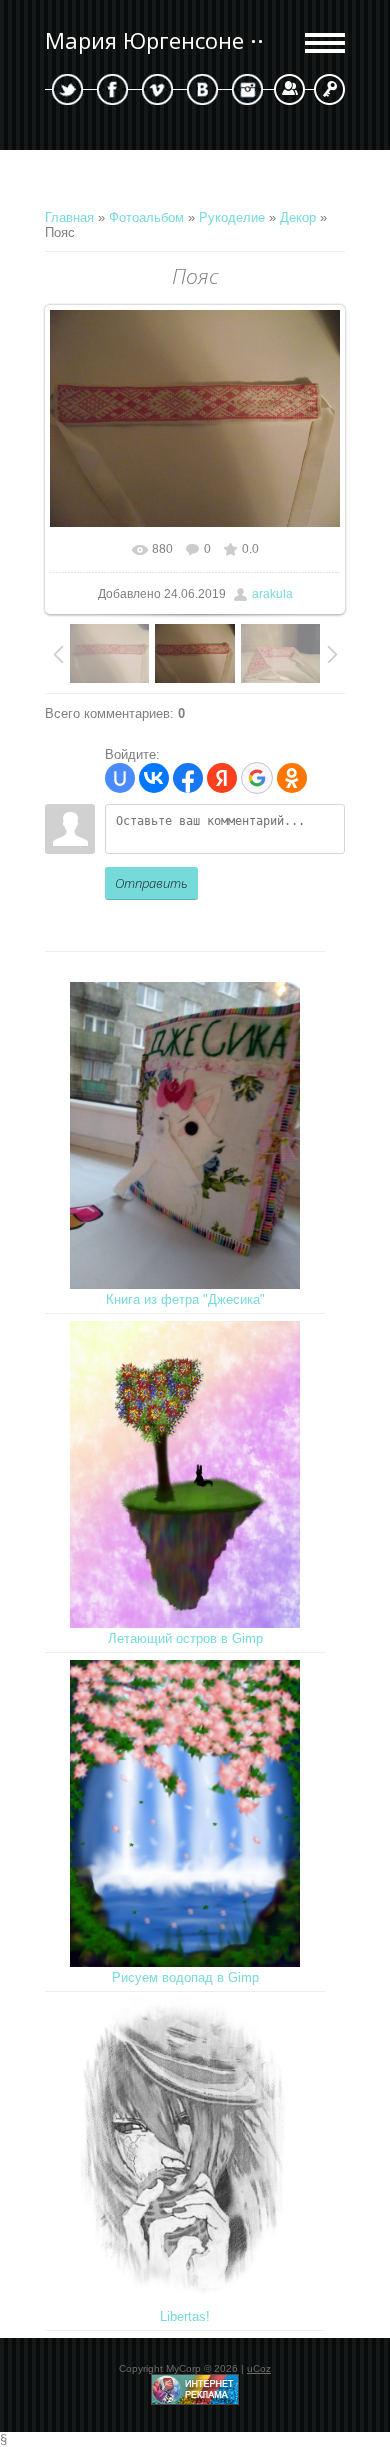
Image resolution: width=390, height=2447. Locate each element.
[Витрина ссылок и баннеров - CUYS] (195, 2401)
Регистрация (289, 89)
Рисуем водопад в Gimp (185, 1977)
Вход (329, 89)
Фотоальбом (146, 217)
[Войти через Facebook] (188, 778)
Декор (298, 217)
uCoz (259, 2368)
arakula (272, 594)
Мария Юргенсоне (144, 40)
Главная (69, 217)
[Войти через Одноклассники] (292, 778)
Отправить (151, 883)
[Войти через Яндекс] (222, 778)
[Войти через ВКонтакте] (154, 778)
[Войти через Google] (257, 778)
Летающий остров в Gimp (185, 1638)
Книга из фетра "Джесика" (185, 1299)
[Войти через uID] (120, 778)
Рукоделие (232, 217)
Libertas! (185, 2316)
